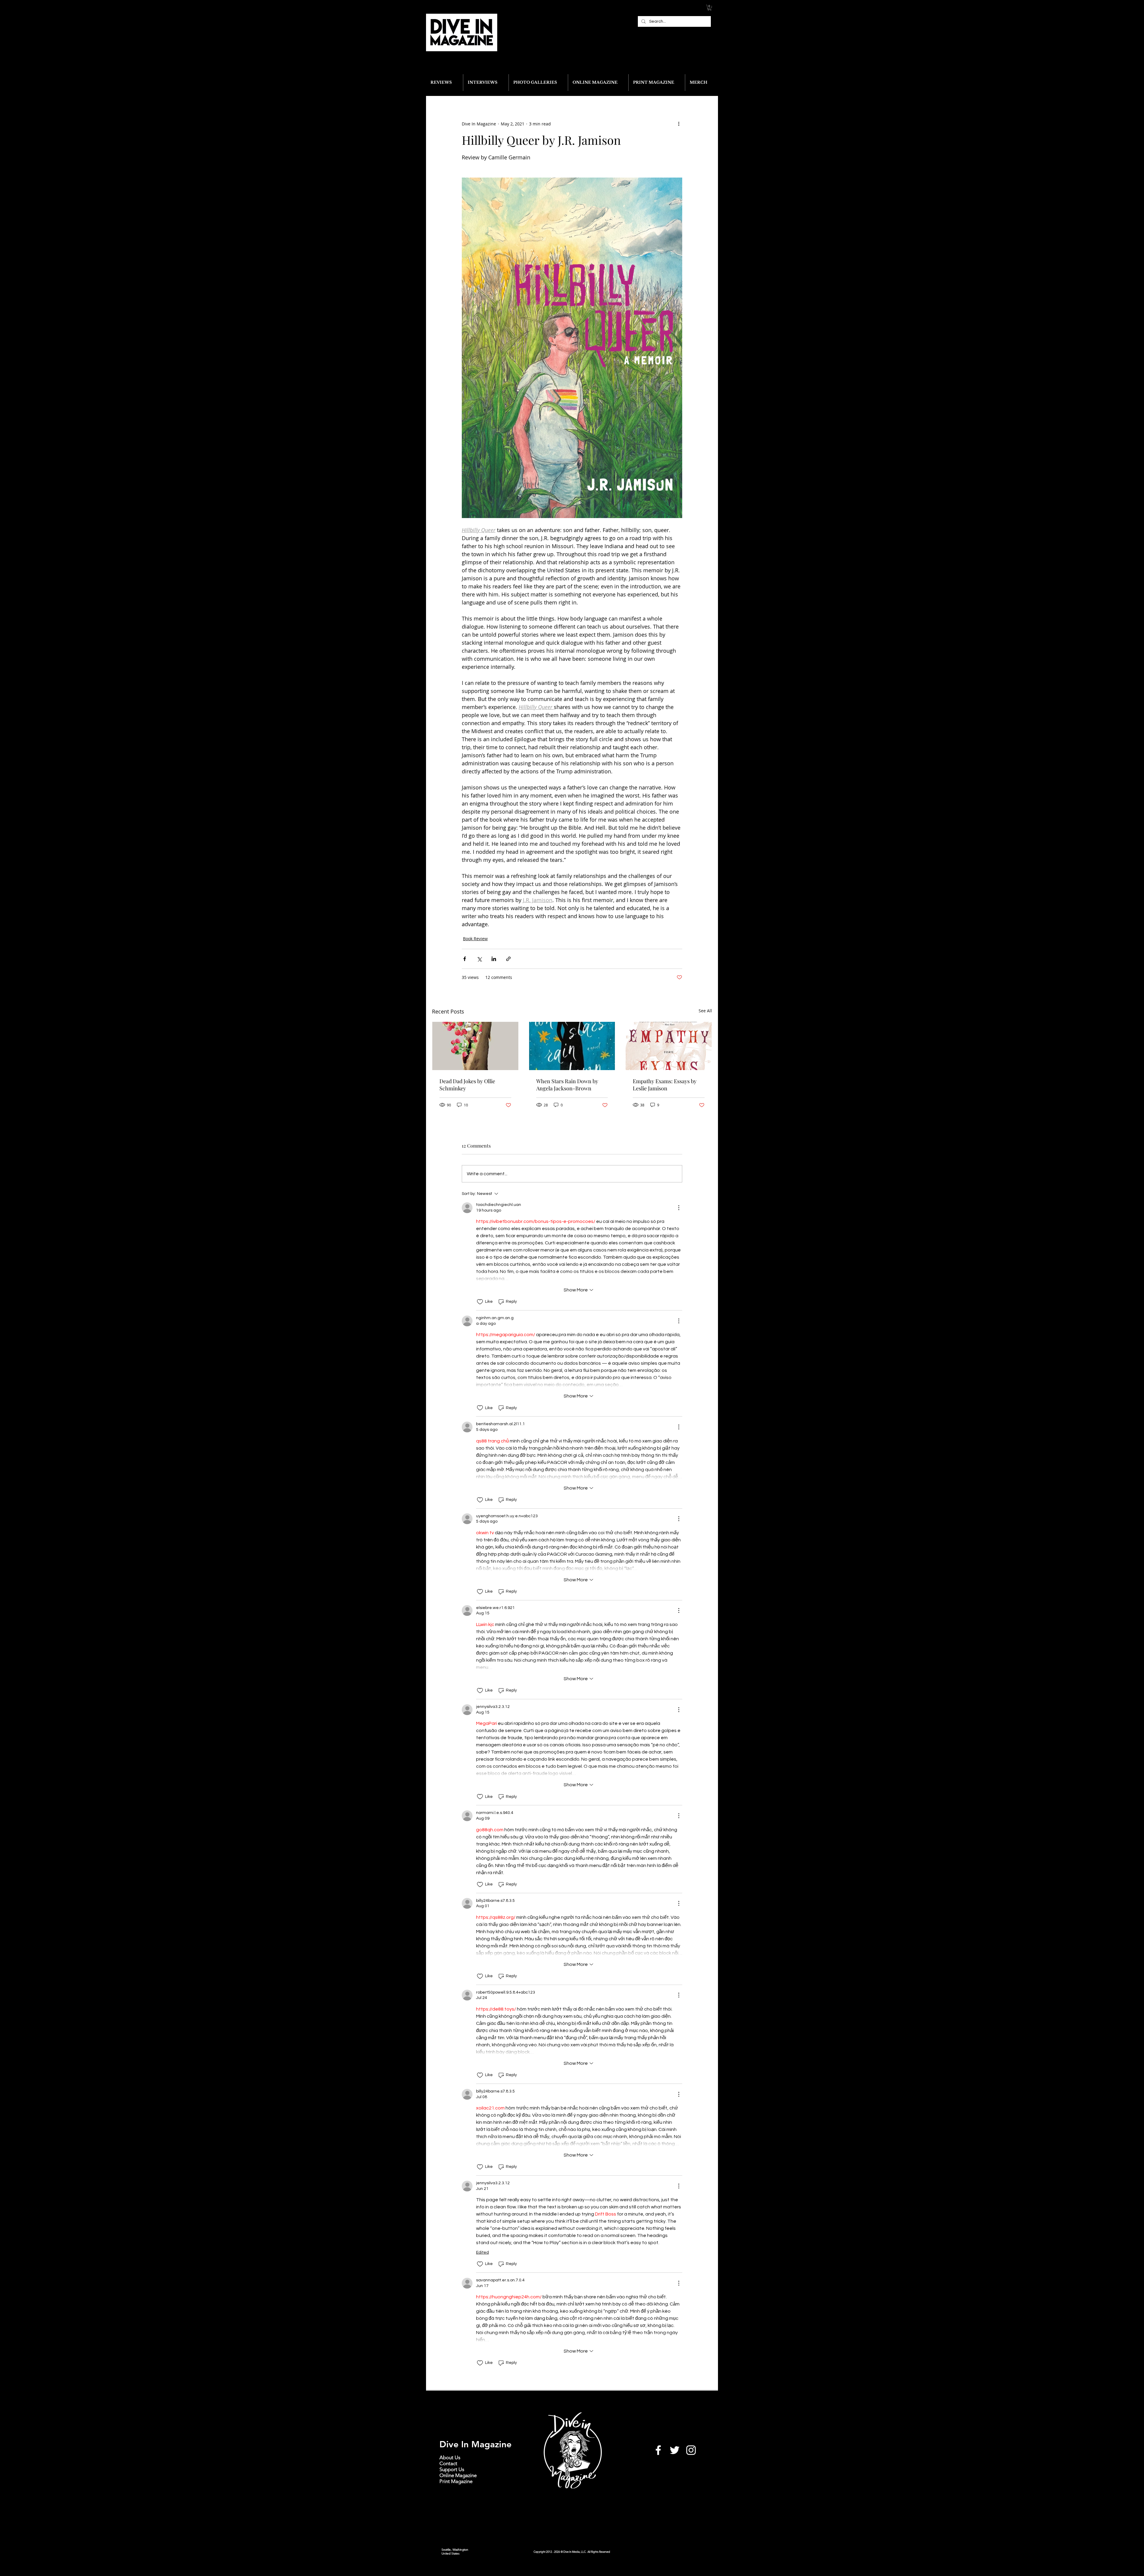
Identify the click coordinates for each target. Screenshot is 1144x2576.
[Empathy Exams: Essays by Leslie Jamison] (669, 1046)
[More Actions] (679, 1208)
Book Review (475, 939)
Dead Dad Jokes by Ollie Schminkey (467, 1085)
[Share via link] (508, 959)
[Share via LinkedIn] (494, 959)
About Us (450, 2457)
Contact (448, 2463)
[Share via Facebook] (465, 959)
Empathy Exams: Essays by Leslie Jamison (665, 1085)
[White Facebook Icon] (658, 2450)
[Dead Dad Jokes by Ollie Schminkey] (475, 1046)
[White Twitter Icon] (675, 2450)
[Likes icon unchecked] (480, 1302)
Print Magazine (456, 2481)
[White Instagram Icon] (691, 2450)
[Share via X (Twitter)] (479, 959)
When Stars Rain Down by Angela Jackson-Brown (567, 1085)
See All (705, 1011)
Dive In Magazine (475, 2444)
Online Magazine (458, 2475)
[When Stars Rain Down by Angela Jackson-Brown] (572, 1046)
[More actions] (679, 124)
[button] (709, 8)
